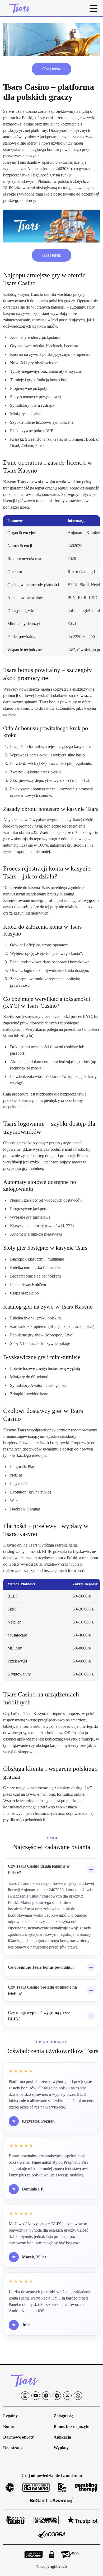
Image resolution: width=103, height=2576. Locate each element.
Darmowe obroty (18, 2437)
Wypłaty (61, 2448)
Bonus (9, 2426)
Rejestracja (13, 2448)
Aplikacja (62, 2437)
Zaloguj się (63, 2416)
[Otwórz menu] (93, 8)
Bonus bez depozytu (72, 2426)
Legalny (10, 2416)
